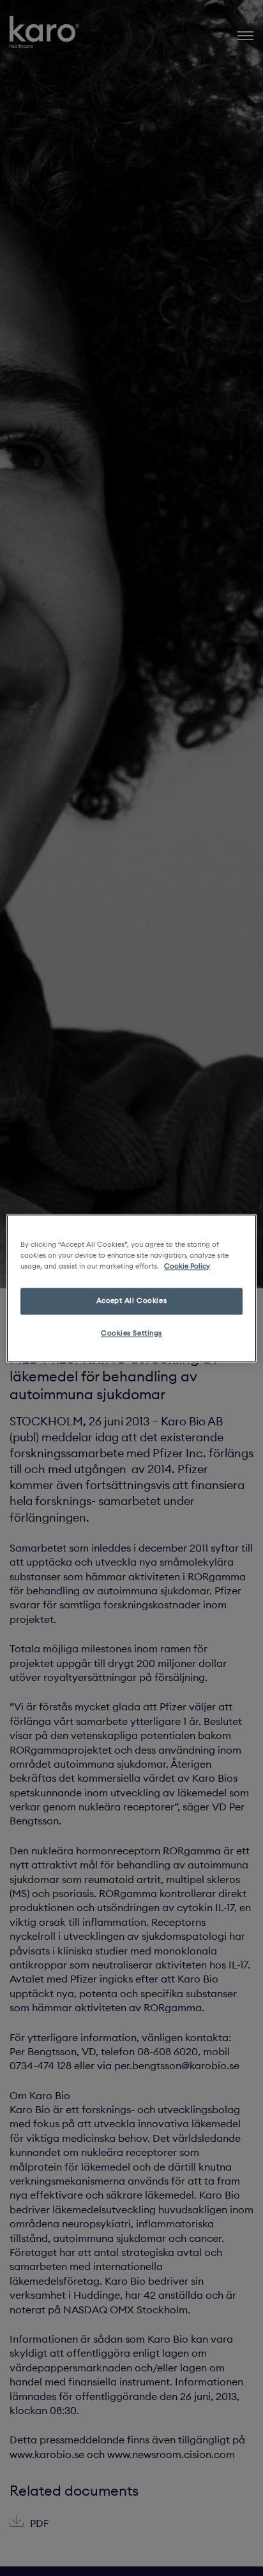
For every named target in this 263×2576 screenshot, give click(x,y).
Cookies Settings (131, 1333)
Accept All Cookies (131, 1300)
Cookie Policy (187, 1266)
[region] (131, 1288)
